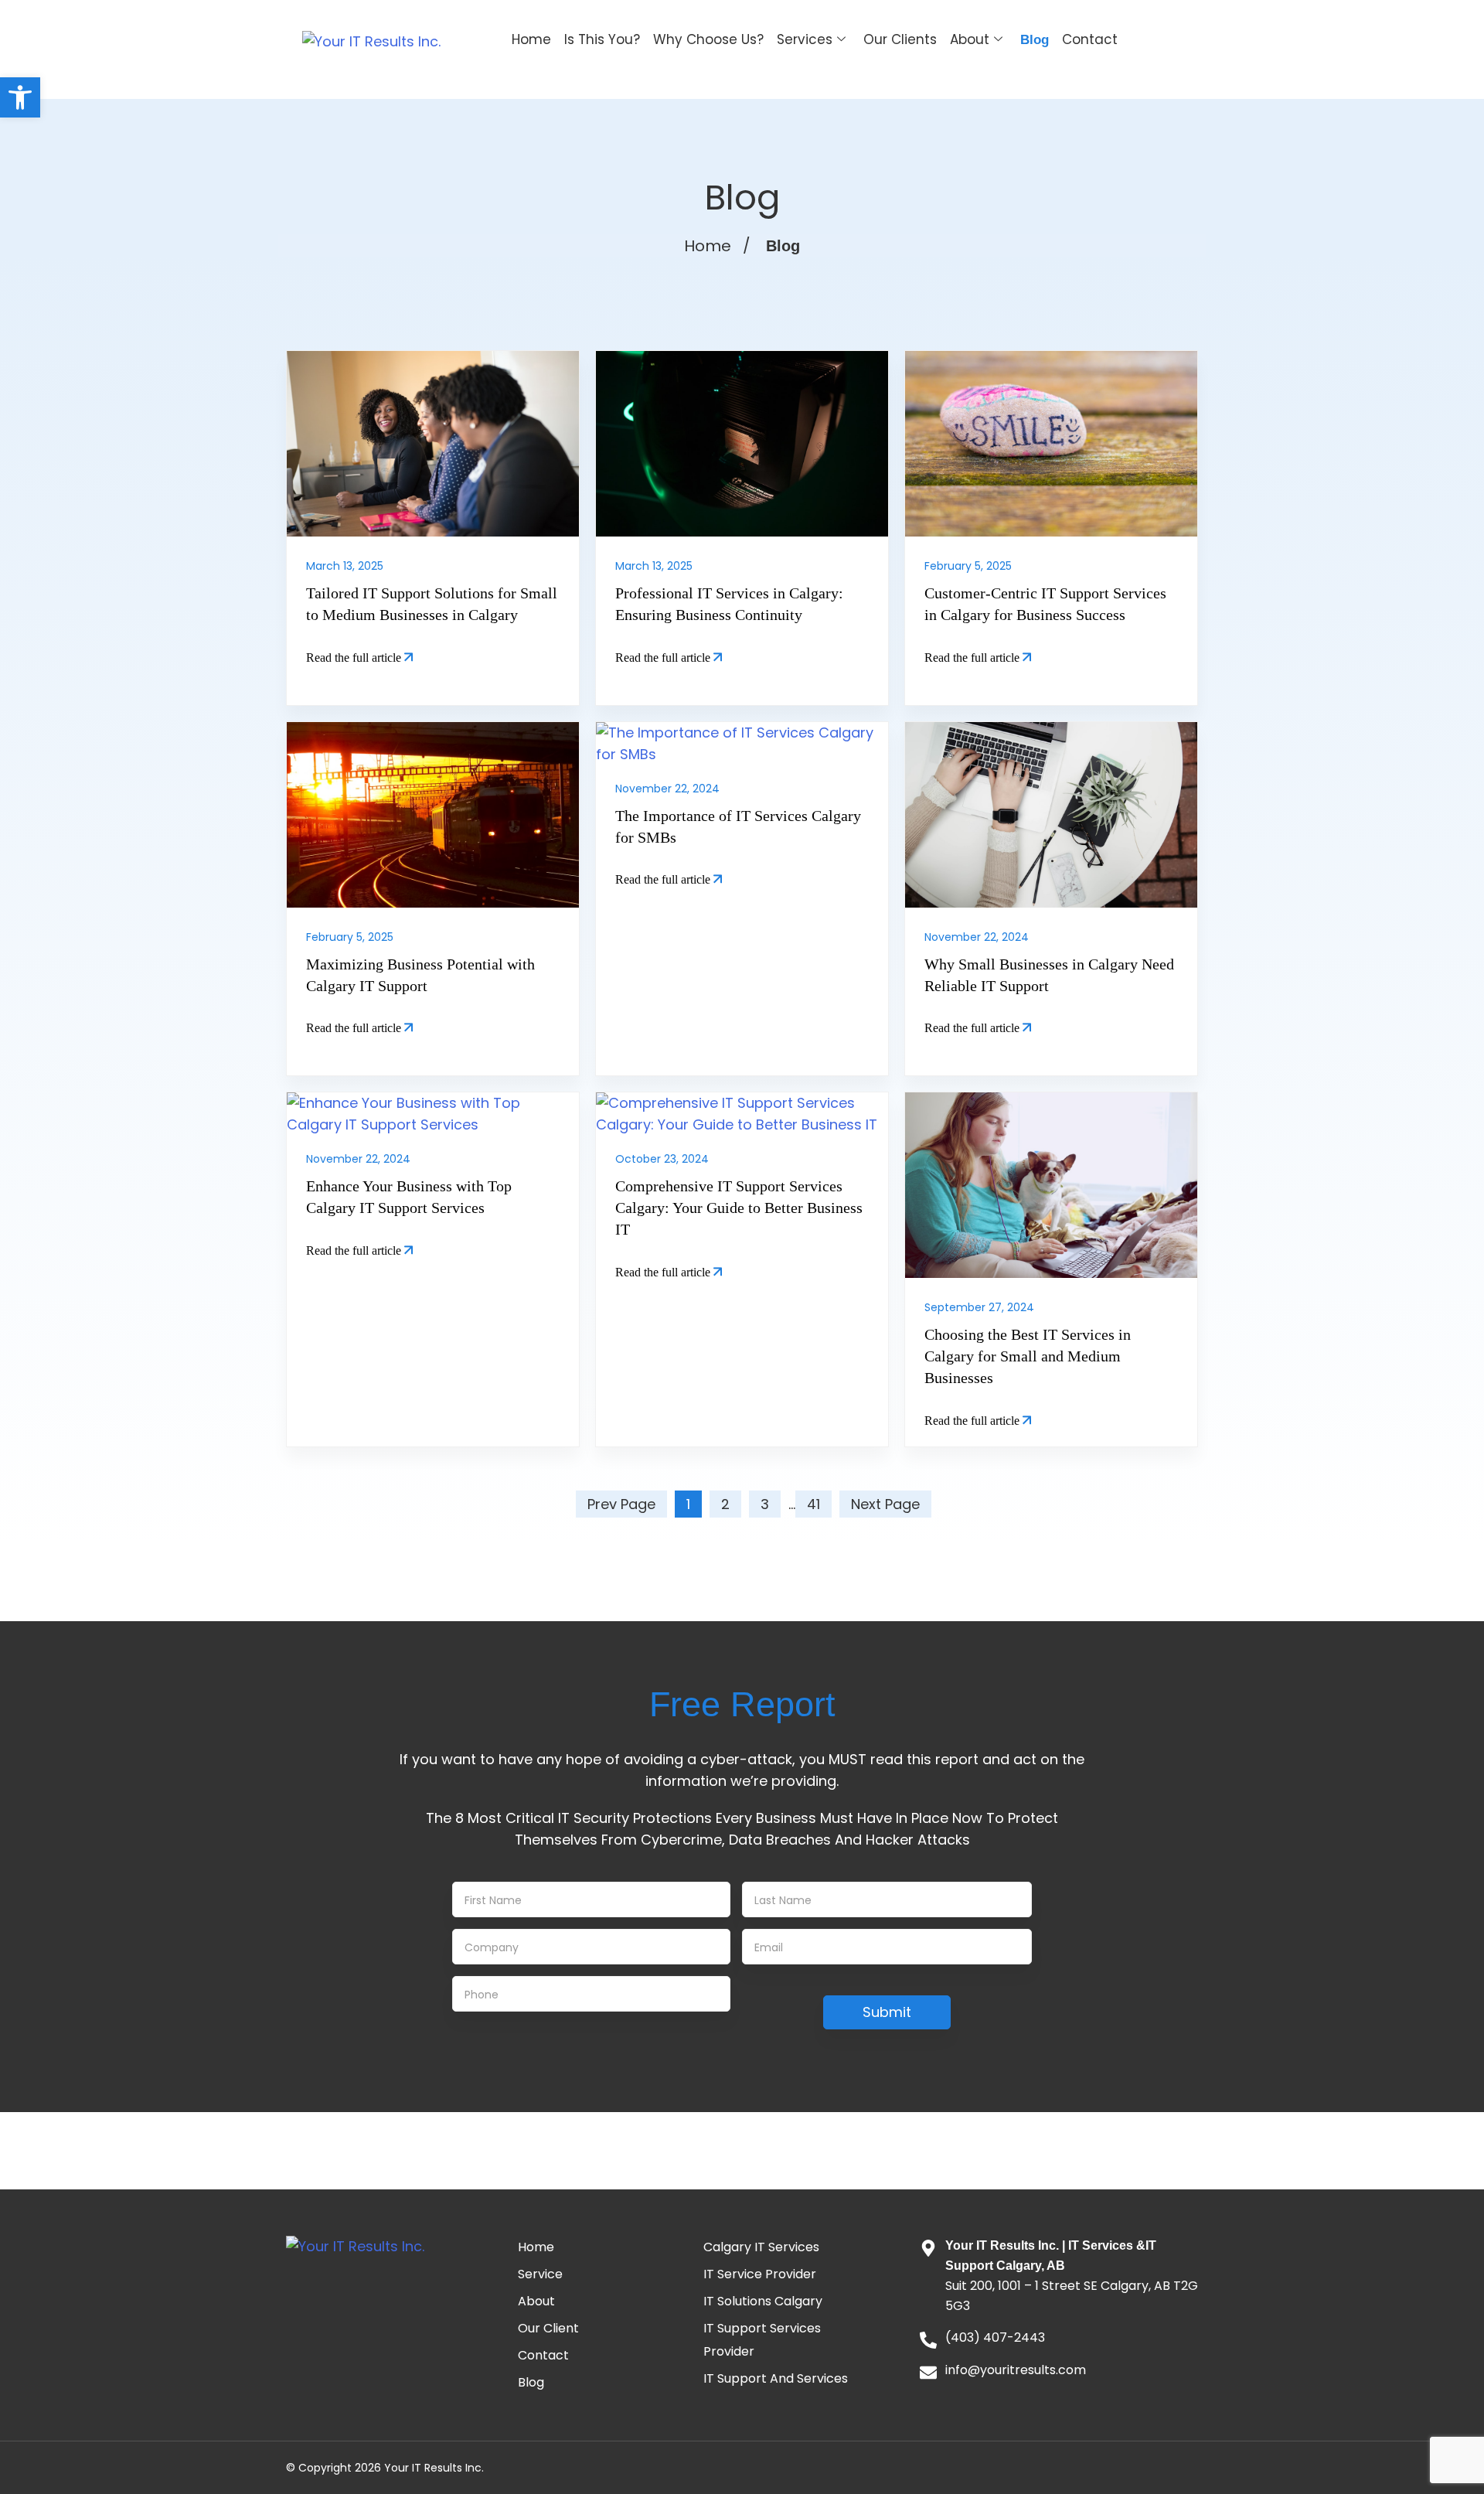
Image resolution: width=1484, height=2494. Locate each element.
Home (531, 39)
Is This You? (602, 39)
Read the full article (355, 658)
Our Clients (900, 39)
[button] (20, 97)
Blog (1035, 40)
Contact (1090, 39)
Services (805, 39)
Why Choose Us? (708, 39)
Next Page (885, 1504)
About (970, 39)
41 (813, 1504)
